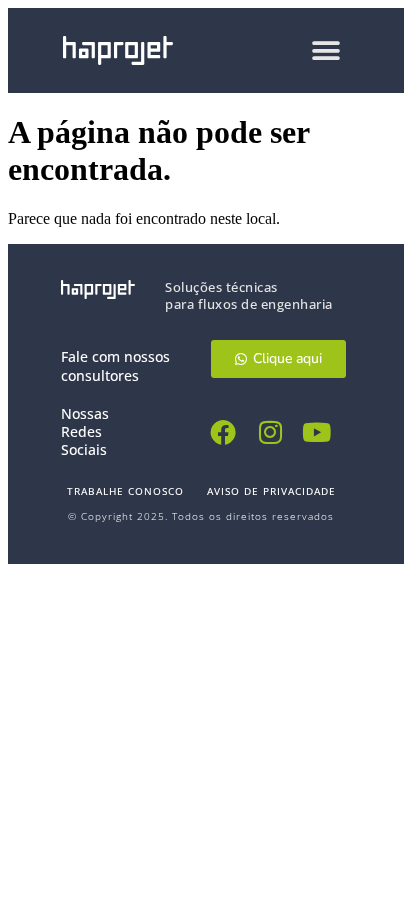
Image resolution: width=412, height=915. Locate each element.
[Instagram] (270, 432)
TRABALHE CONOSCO (125, 491)
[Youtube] (317, 432)
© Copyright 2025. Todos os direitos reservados (201, 516)
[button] (326, 50)
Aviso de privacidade (271, 491)
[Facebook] (223, 432)
